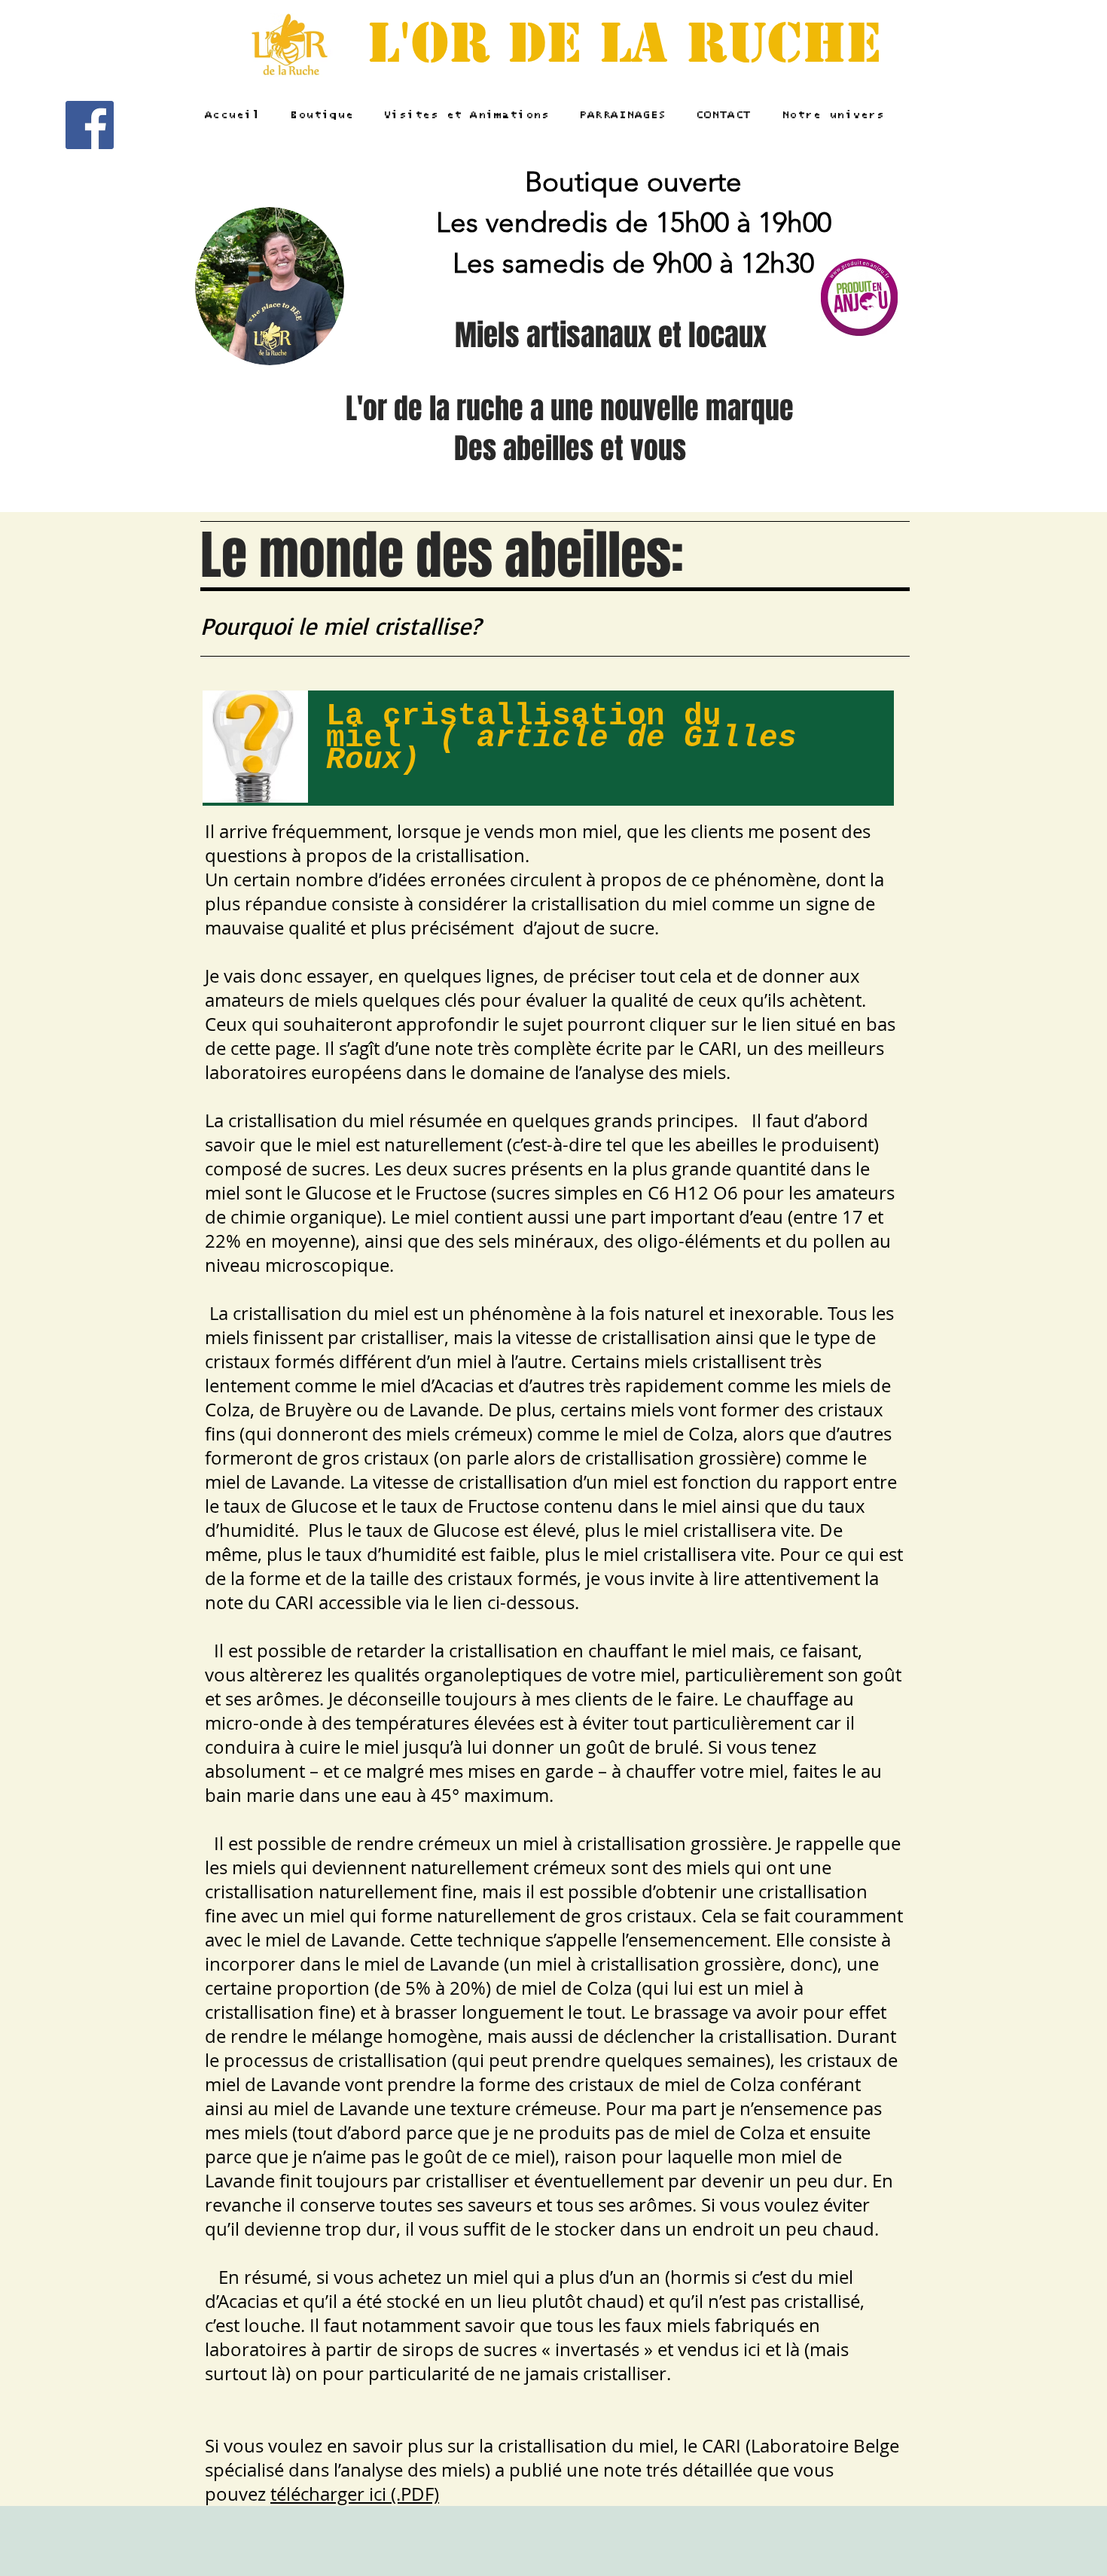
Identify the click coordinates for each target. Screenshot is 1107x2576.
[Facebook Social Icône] (90, 125)
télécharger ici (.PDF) (355, 2494)
